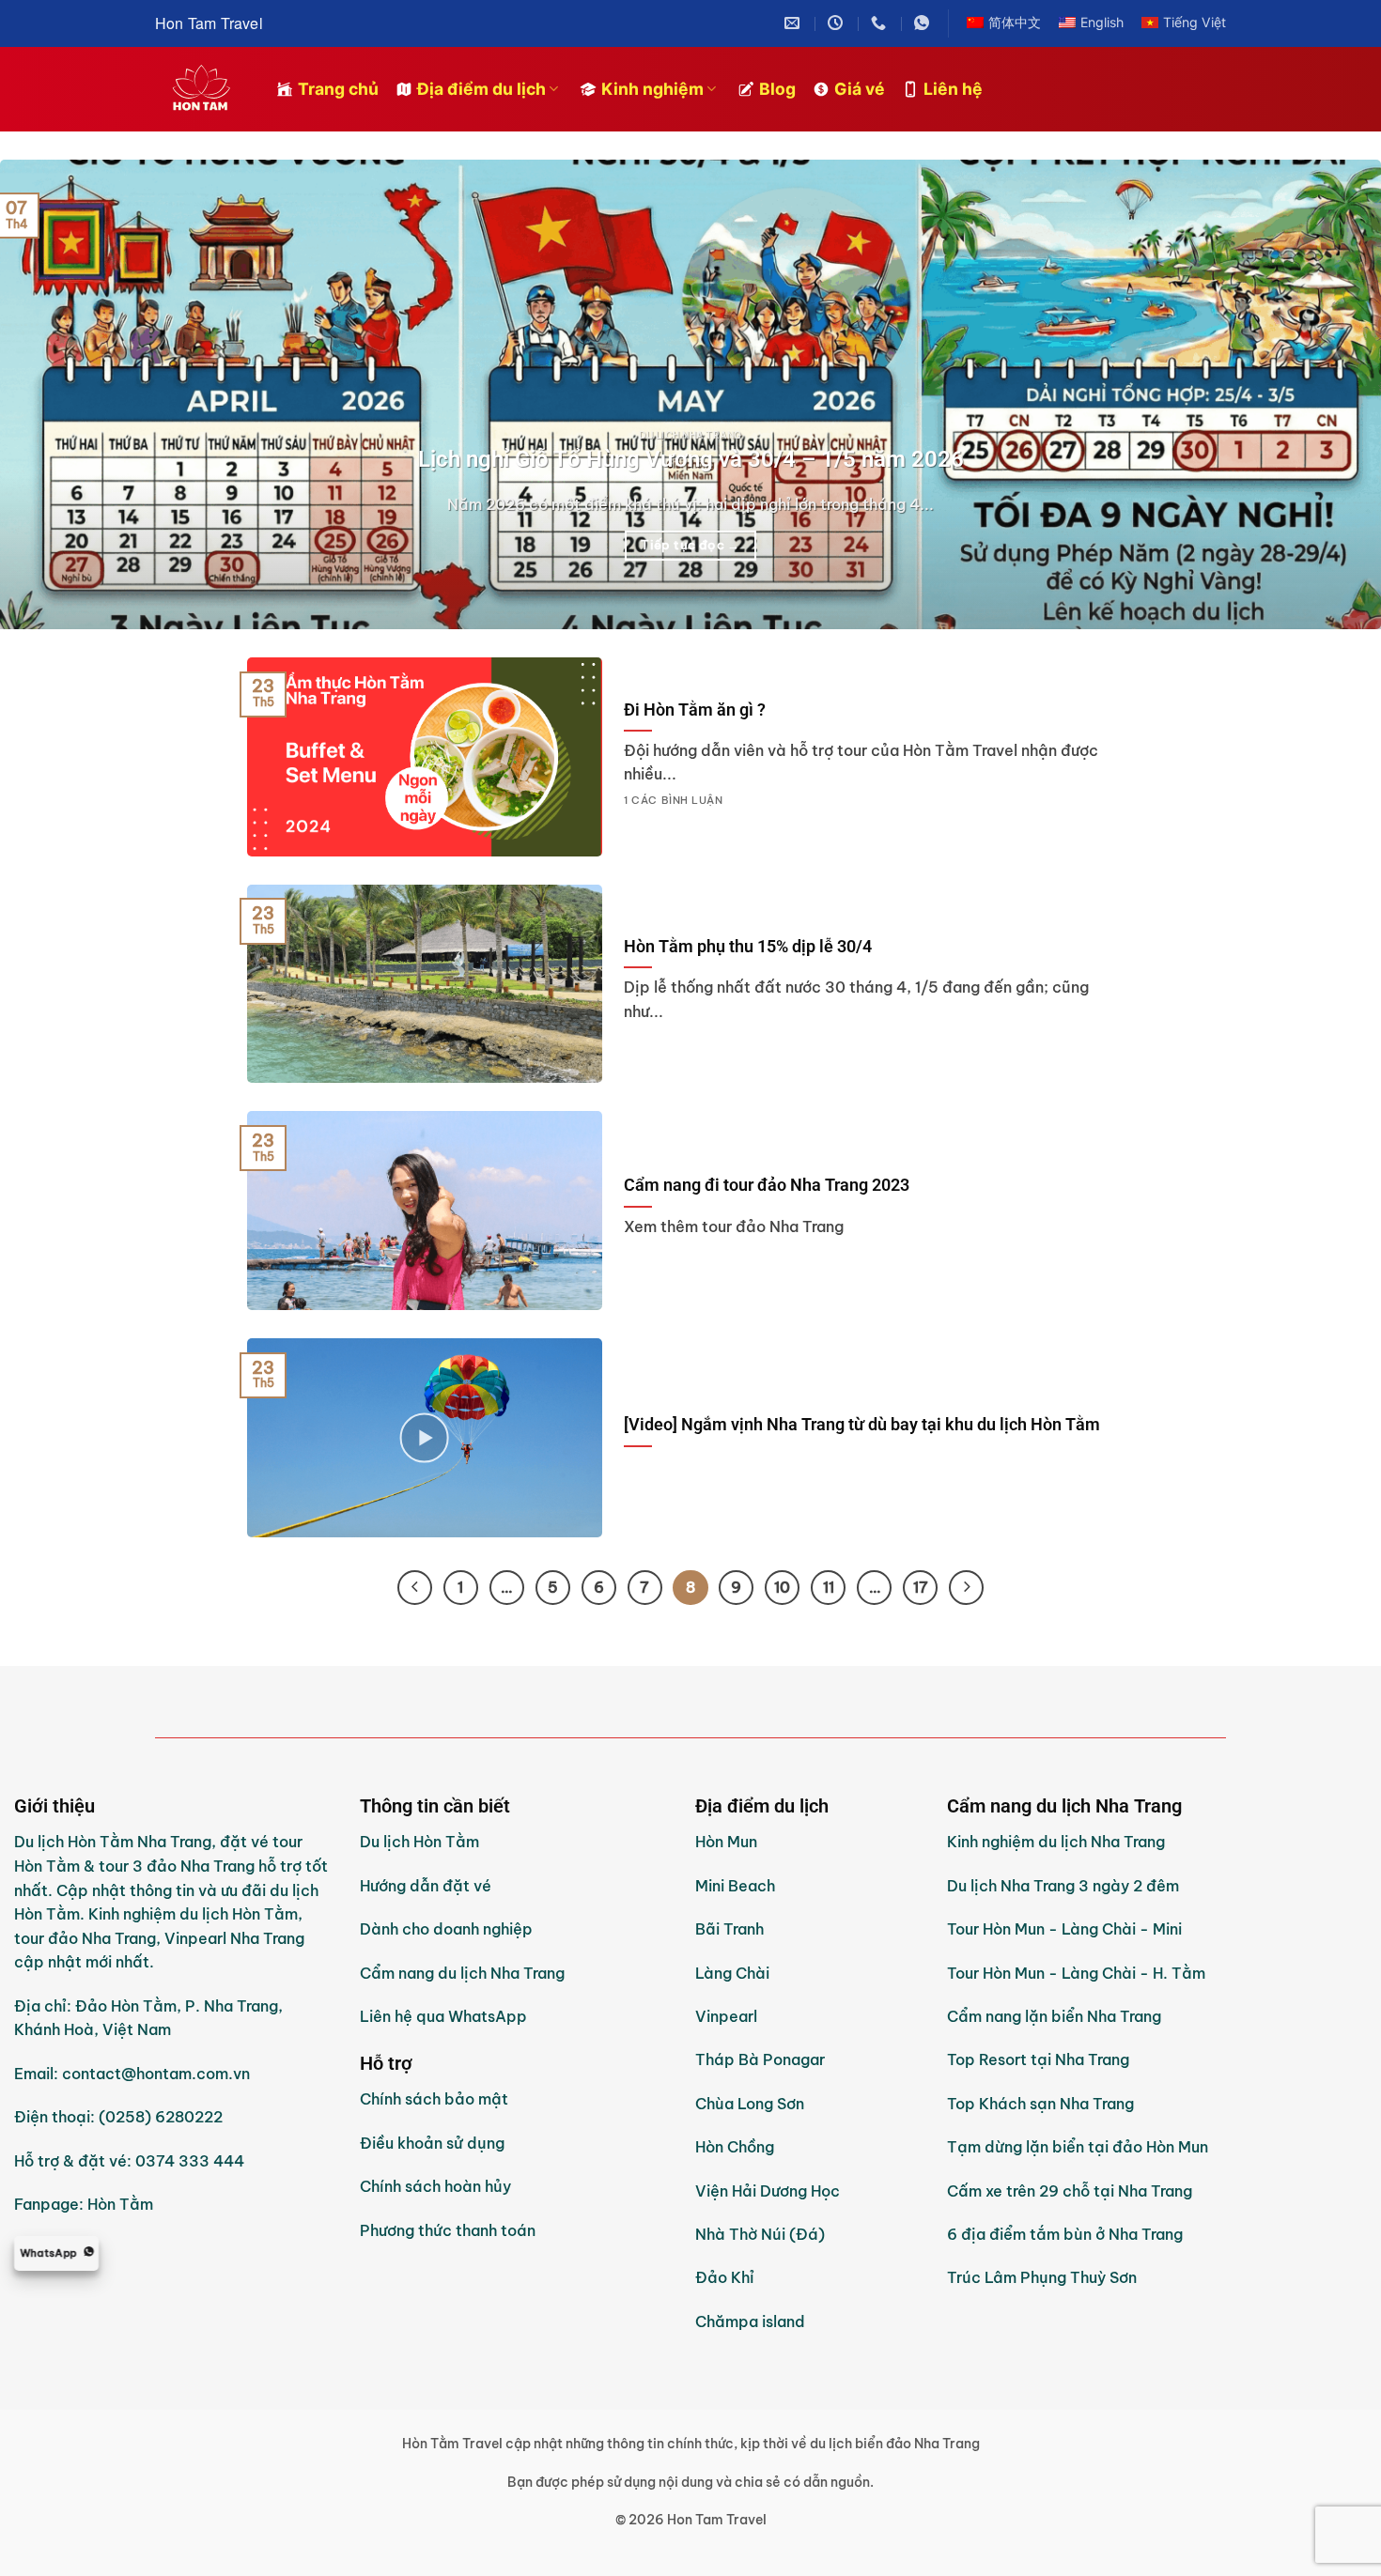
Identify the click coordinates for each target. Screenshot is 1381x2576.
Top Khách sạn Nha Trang (1040, 2104)
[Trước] (415, 1588)
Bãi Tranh (729, 1929)
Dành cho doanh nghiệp (446, 1929)
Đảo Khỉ (727, 2277)
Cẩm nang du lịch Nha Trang (462, 1973)
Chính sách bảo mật (434, 2099)
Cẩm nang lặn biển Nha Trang (1054, 2016)
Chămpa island (750, 2321)
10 (782, 1587)
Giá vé (860, 89)
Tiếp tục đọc (690, 545)
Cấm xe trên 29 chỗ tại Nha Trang (1070, 2191)
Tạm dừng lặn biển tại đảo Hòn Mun (1078, 2147)
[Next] (1329, 394)
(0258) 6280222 (161, 2117)
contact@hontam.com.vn (156, 2074)
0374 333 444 (190, 2161)
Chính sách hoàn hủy (435, 2186)
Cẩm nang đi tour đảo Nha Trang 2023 (767, 1185)
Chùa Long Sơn (750, 2104)
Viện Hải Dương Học (768, 2191)
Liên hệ (953, 89)
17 (921, 1587)
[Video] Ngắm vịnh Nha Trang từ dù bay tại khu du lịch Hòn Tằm (862, 1424)
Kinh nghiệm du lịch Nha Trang (1056, 1842)
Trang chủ (338, 89)
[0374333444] (881, 23)
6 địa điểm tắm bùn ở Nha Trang (1065, 2234)
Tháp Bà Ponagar (760, 2059)
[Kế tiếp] (966, 1588)
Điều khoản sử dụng (432, 2143)
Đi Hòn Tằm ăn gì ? (695, 710)
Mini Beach (735, 1886)
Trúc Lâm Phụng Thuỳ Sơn (1042, 2277)
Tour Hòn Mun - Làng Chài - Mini (1064, 1929)
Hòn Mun (726, 1842)
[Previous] (52, 394)
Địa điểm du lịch (481, 89)
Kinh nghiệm (652, 89)
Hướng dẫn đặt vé (426, 1886)
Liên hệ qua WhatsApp (443, 2016)
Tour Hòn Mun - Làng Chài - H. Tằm (1076, 1973)
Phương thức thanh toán (448, 2230)
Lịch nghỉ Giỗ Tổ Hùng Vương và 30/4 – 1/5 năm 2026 (691, 459)
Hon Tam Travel (209, 23)
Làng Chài (732, 1973)
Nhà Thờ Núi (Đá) (760, 2234)
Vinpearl (726, 2016)
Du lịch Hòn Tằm (419, 1842)
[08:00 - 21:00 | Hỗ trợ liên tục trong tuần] (838, 23)
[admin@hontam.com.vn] (794, 23)
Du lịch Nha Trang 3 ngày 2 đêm (1063, 1886)
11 (829, 1587)
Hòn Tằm (120, 2204)
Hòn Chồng (735, 2147)
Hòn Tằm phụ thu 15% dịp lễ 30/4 (748, 946)
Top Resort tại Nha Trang (1038, 2059)
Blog (777, 89)
